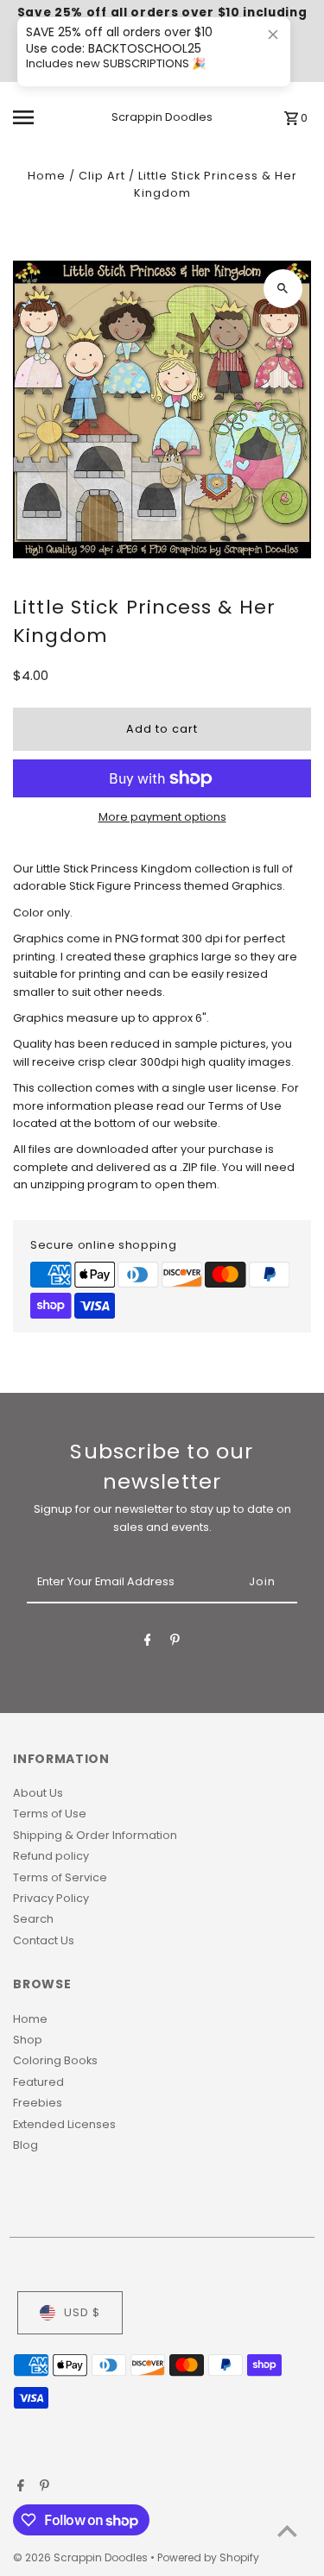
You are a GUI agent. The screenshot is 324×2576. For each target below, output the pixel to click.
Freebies (38, 2103)
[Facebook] (148, 1643)
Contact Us (44, 1940)
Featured (38, 2082)
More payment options (162, 817)
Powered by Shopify (208, 2557)
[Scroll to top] (287, 2531)
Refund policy (51, 1856)
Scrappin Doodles (162, 117)
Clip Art (102, 176)
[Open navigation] (38, 117)
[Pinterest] (175, 1643)
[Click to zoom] (283, 289)
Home (47, 176)
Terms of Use (50, 1814)
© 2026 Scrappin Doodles (82, 2557)
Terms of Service (60, 1877)
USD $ (82, 2312)
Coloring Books (55, 2060)
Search (33, 1919)
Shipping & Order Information (95, 1835)
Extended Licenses (64, 2124)
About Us (38, 1793)
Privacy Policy (51, 1898)
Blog (25, 2145)
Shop (28, 2040)
